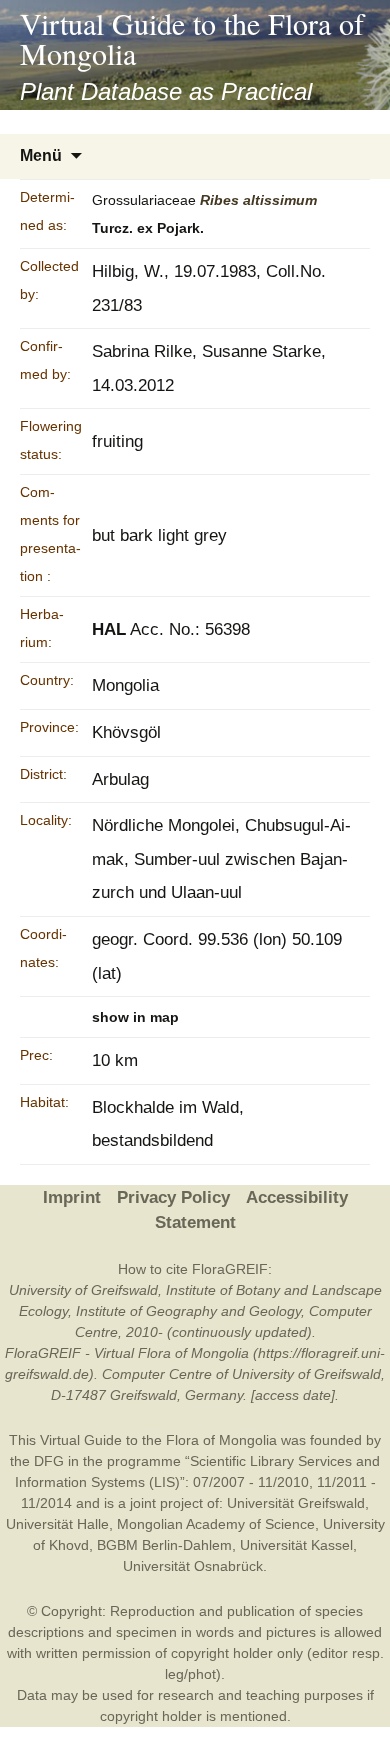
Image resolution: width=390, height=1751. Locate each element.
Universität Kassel (296, 1545)
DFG (49, 1461)
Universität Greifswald (296, 1503)
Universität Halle (57, 1524)
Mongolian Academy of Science (216, 1524)
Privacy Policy (173, 1197)
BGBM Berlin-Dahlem (164, 1545)
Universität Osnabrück (193, 1566)
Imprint (72, 1197)
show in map (135, 1017)
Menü (41, 155)
